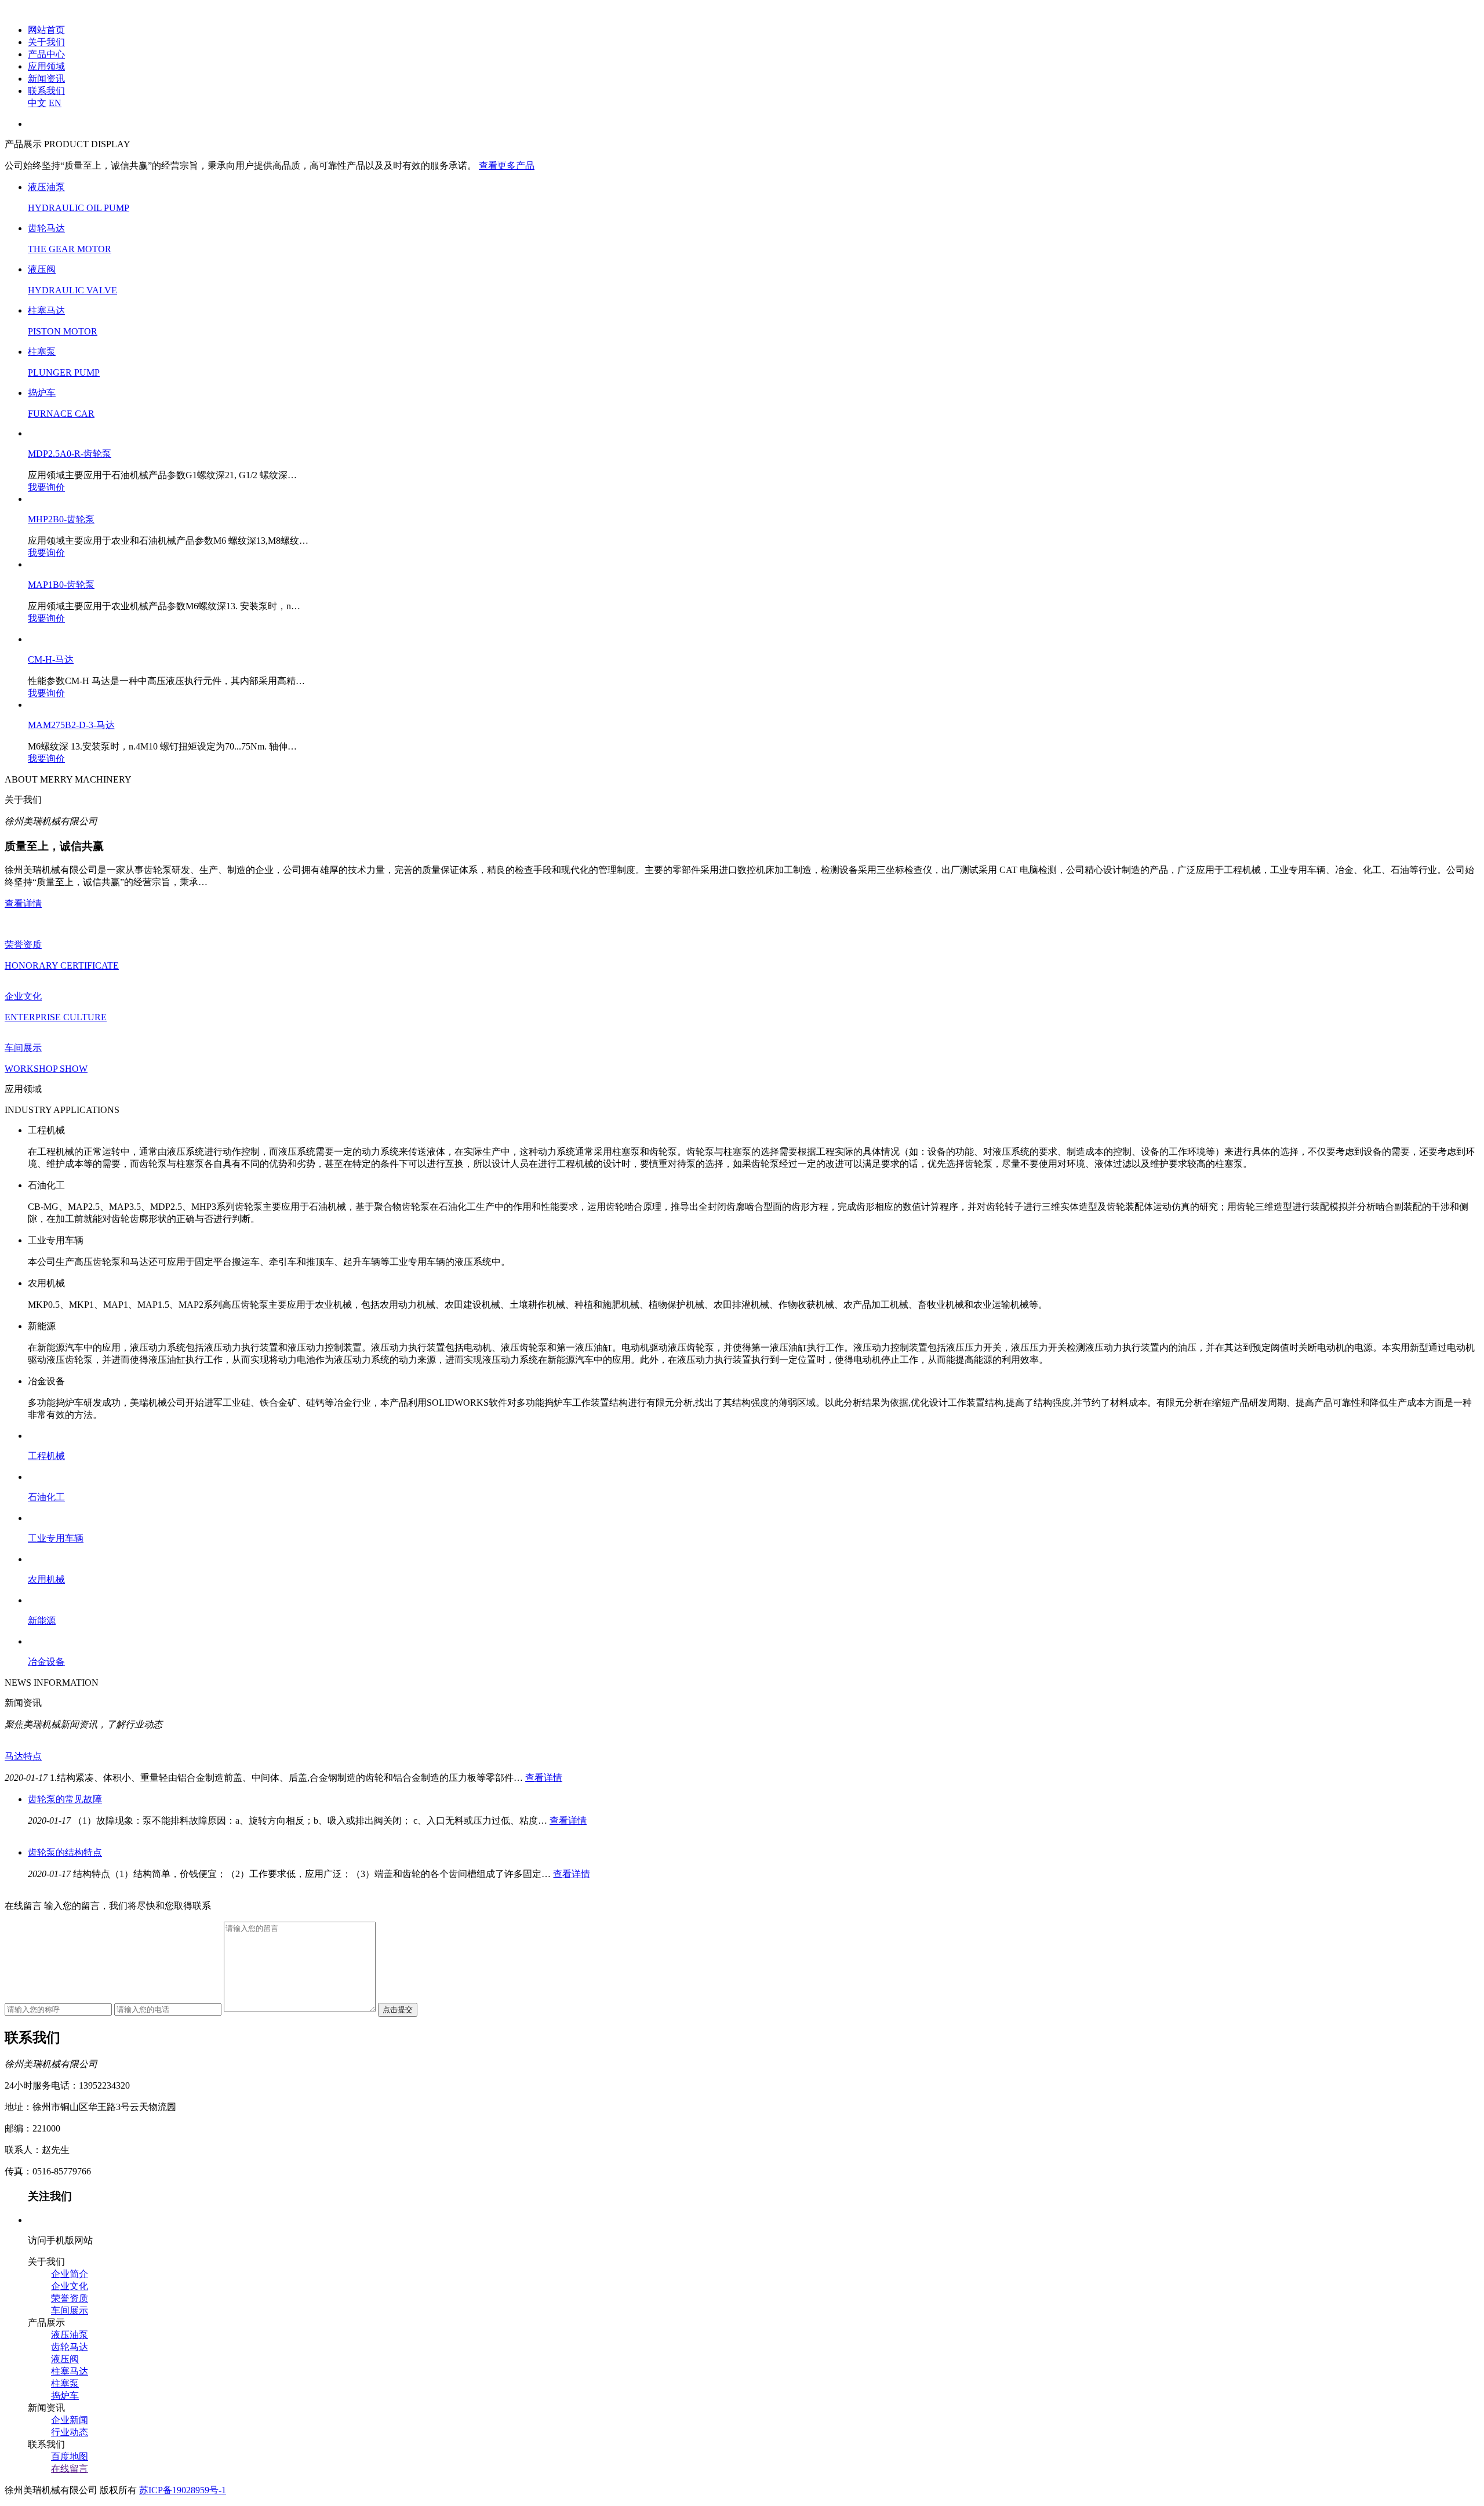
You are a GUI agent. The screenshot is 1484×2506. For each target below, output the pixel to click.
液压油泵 (70, 2335)
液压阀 (65, 2359)
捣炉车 (65, 2396)
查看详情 (23, 903)
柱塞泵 (65, 2383)
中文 (37, 103)
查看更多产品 (507, 166)
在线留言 (70, 2469)
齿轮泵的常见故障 (65, 1799)
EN (55, 103)
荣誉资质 (70, 2298)
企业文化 (70, 2286)
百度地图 (70, 2456)
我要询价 (46, 487)
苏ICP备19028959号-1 (183, 2490)
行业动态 (70, 2432)
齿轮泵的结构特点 (65, 1852)
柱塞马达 (70, 2371)
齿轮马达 (70, 2347)
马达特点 (23, 1756)
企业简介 (70, 2274)
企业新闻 (70, 2420)
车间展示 (70, 2310)
